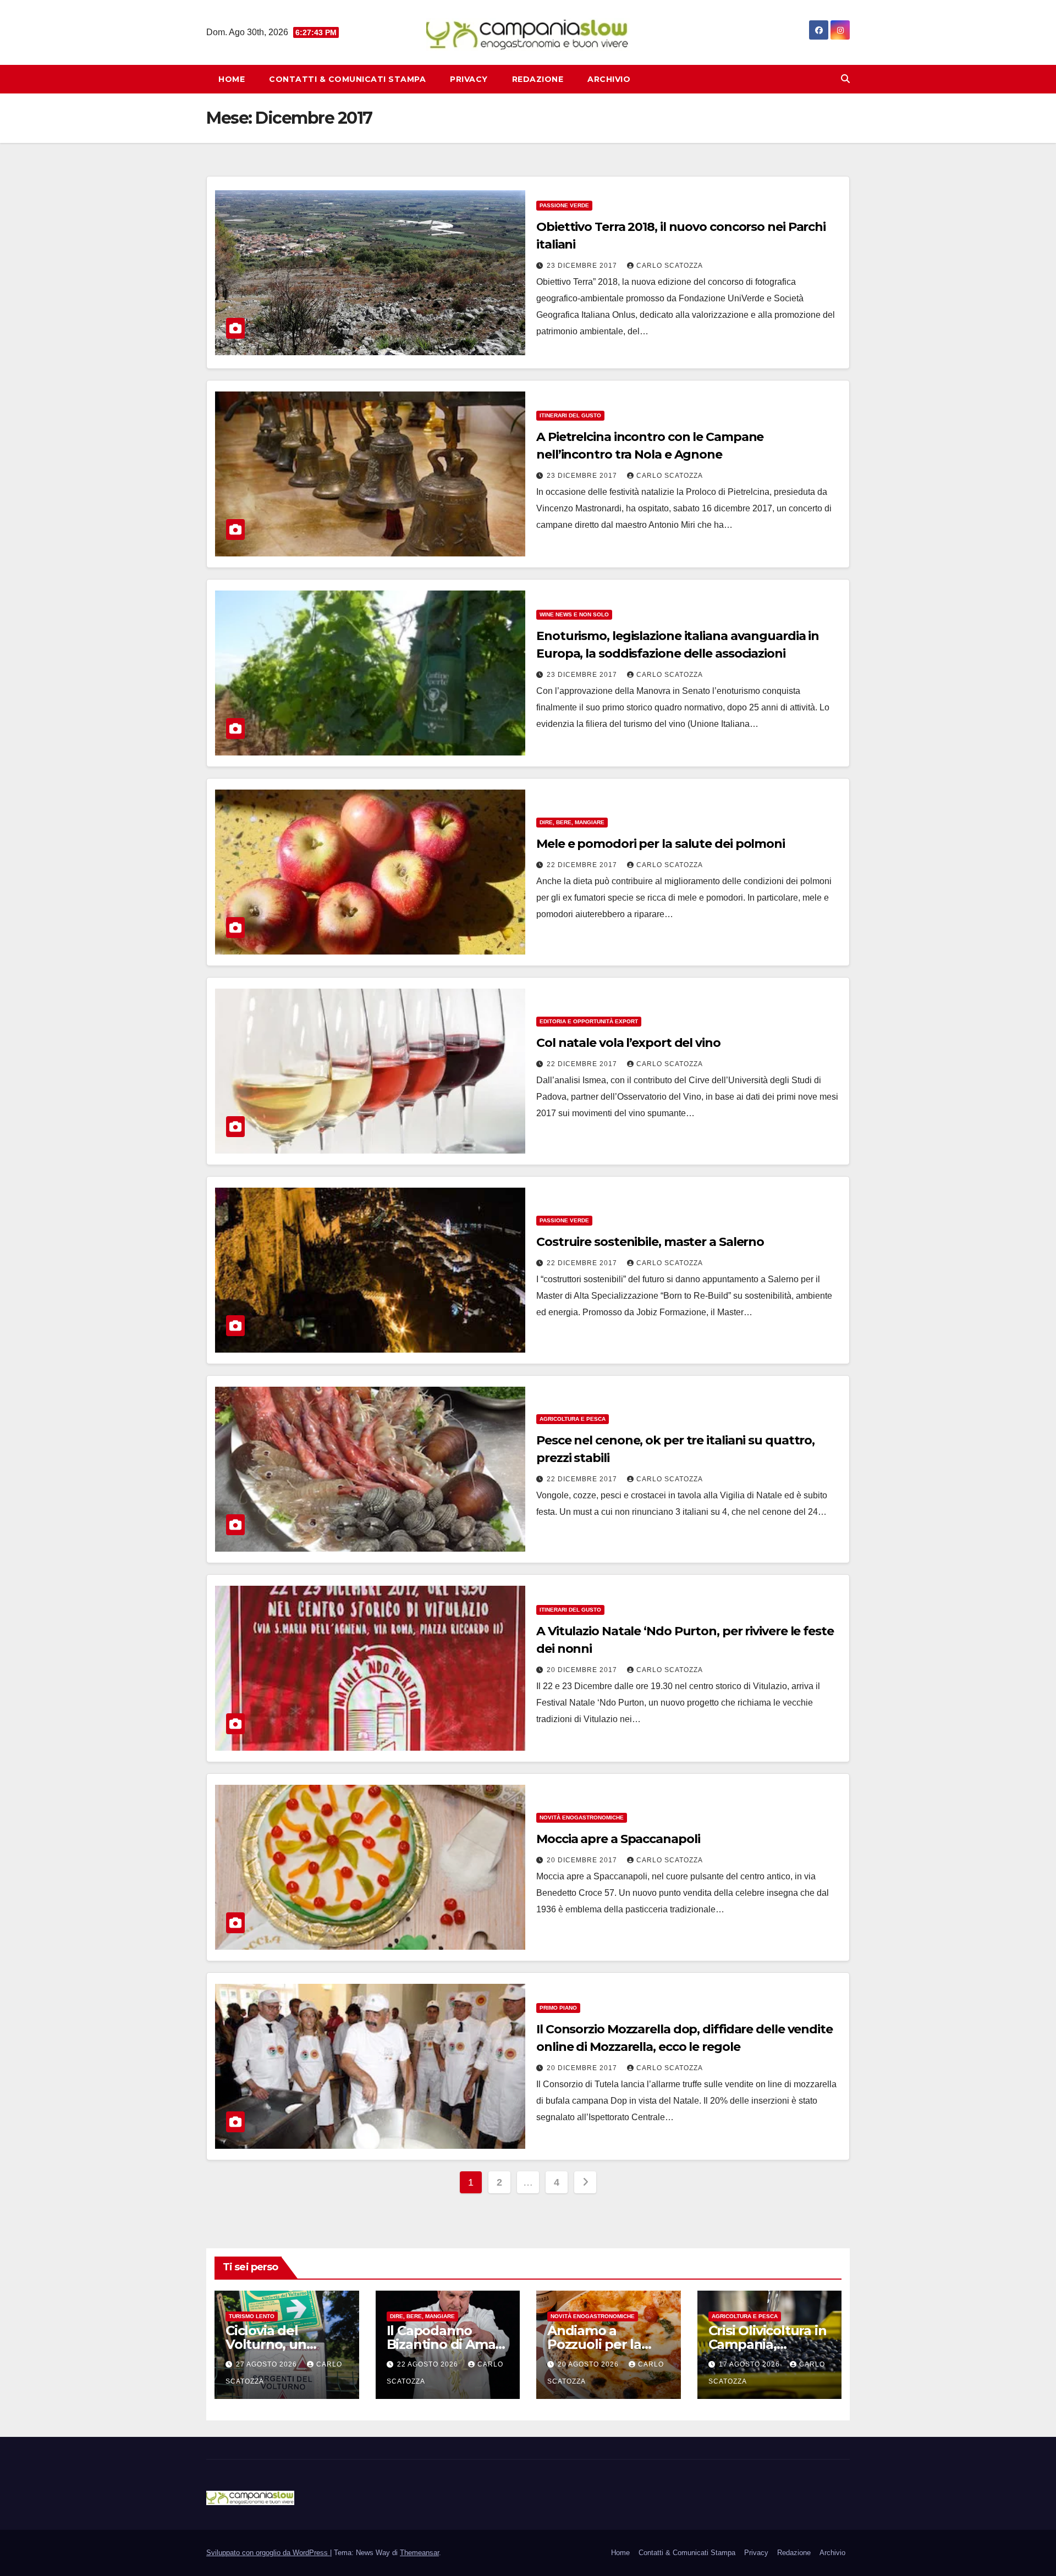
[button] (845, 79)
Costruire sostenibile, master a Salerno (650, 1242)
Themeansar (419, 2553)
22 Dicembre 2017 (583, 865)
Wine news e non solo (574, 614)
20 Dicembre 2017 (583, 1670)
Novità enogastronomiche (582, 1817)
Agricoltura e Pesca (573, 1419)
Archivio (609, 79)
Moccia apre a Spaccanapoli (618, 1839)
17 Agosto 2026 (750, 2364)
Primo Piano (558, 2008)
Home (232, 79)
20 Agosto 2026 (589, 2364)
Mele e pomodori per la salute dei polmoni (661, 844)
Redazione (538, 79)
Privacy (469, 79)
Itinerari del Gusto (570, 415)
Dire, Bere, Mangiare (572, 822)
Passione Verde (564, 205)
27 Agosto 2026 (268, 2364)
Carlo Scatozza (670, 266)
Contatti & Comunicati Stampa (347, 79)
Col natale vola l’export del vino (628, 1043)
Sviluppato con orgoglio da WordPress (268, 2553)
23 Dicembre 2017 (583, 266)
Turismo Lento (252, 2316)
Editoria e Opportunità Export (589, 1021)
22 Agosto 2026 (429, 2364)
